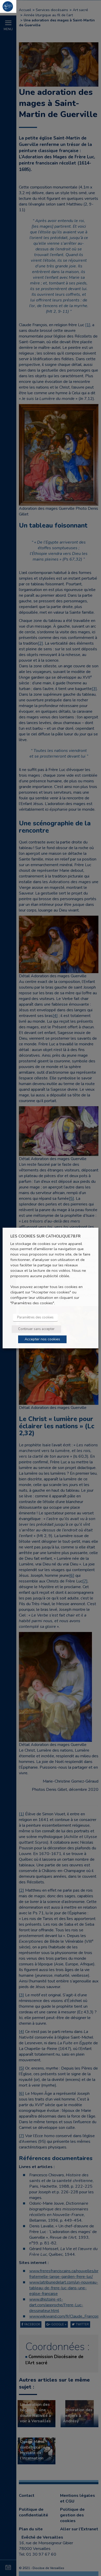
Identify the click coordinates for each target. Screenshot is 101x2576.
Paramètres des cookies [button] (35, 1317)
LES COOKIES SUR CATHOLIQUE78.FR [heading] (45, 1236)
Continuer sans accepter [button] (36, 1329)
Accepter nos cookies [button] (42, 1339)
